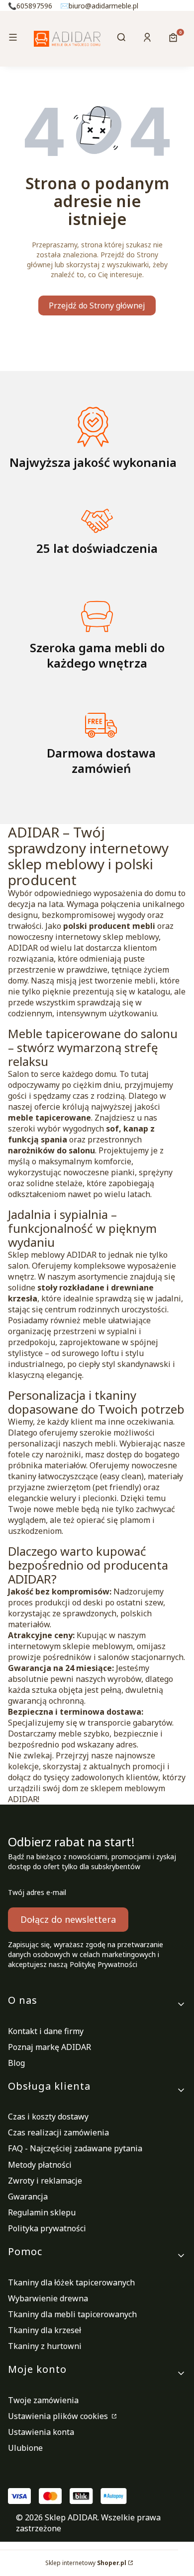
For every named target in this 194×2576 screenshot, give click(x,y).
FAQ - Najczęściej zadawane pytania (75, 2148)
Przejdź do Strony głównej (97, 305)
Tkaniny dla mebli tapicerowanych (72, 2314)
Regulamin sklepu (42, 2212)
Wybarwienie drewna (48, 2298)
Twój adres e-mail (37, 1892)
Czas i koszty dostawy (48, 2117)
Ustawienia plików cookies (59, 2416)
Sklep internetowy (86, 2563)
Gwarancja (28, 2197)
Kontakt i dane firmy (46, 2031)
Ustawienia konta (41, 2432)
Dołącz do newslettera (68, 1919)
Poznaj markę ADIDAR (49, 2047)
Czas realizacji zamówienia (58, 2132)
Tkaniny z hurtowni (45, 2346)
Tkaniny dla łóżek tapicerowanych (71, 2282)
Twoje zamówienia (43, 2400)
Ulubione (25, 2448)
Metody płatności (40, 2165)
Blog (16, 2063)
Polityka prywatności (47, 2228)
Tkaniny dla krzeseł (45, 2330)
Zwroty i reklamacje (45, 2181)
